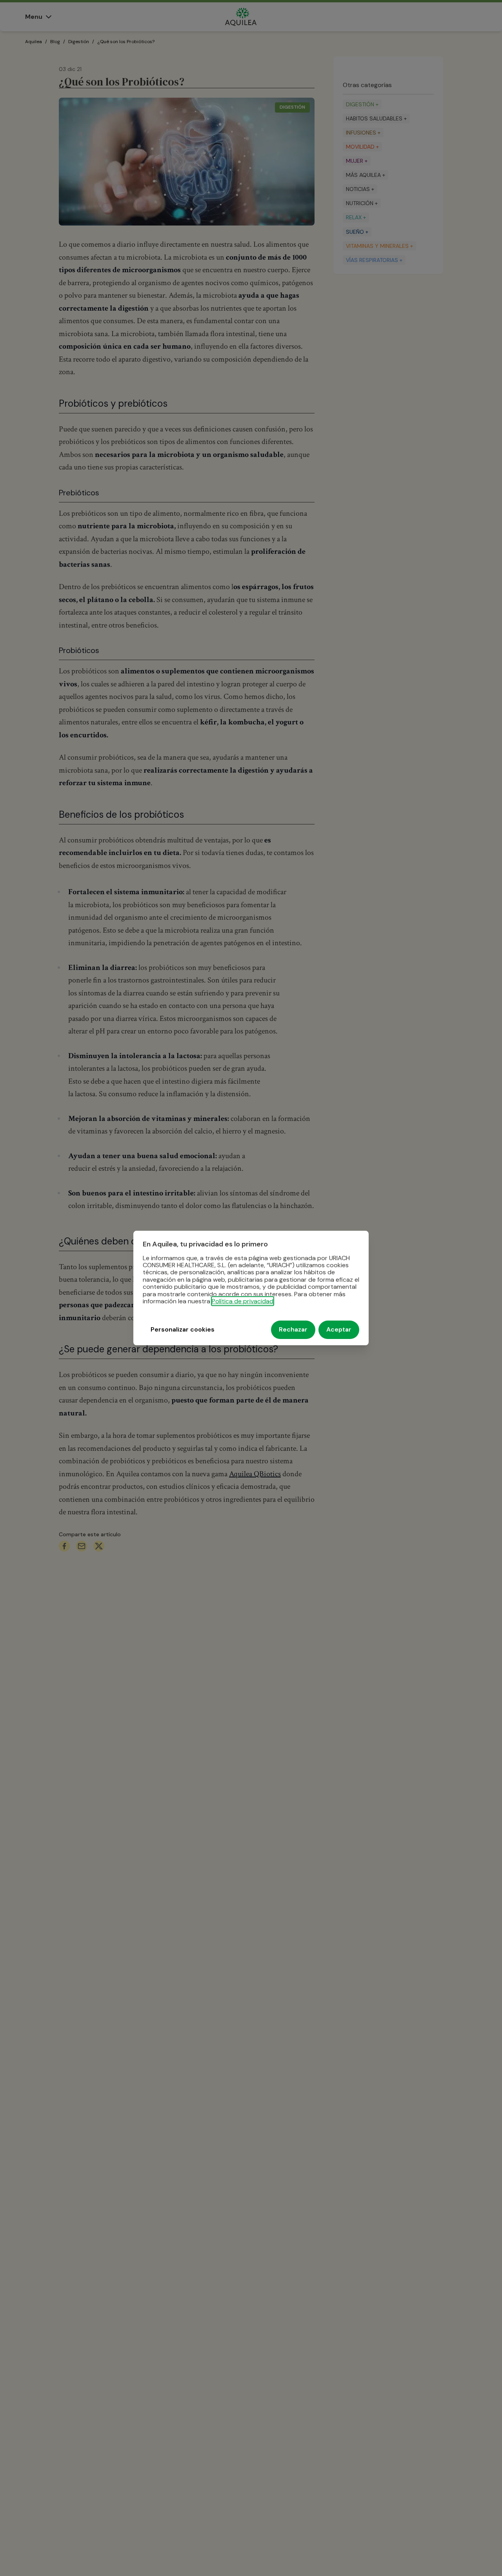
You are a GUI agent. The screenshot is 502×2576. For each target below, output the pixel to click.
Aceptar (339, 1330)
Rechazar (293, 1330)
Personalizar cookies (183, 1330)
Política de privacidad (243, 1301)
